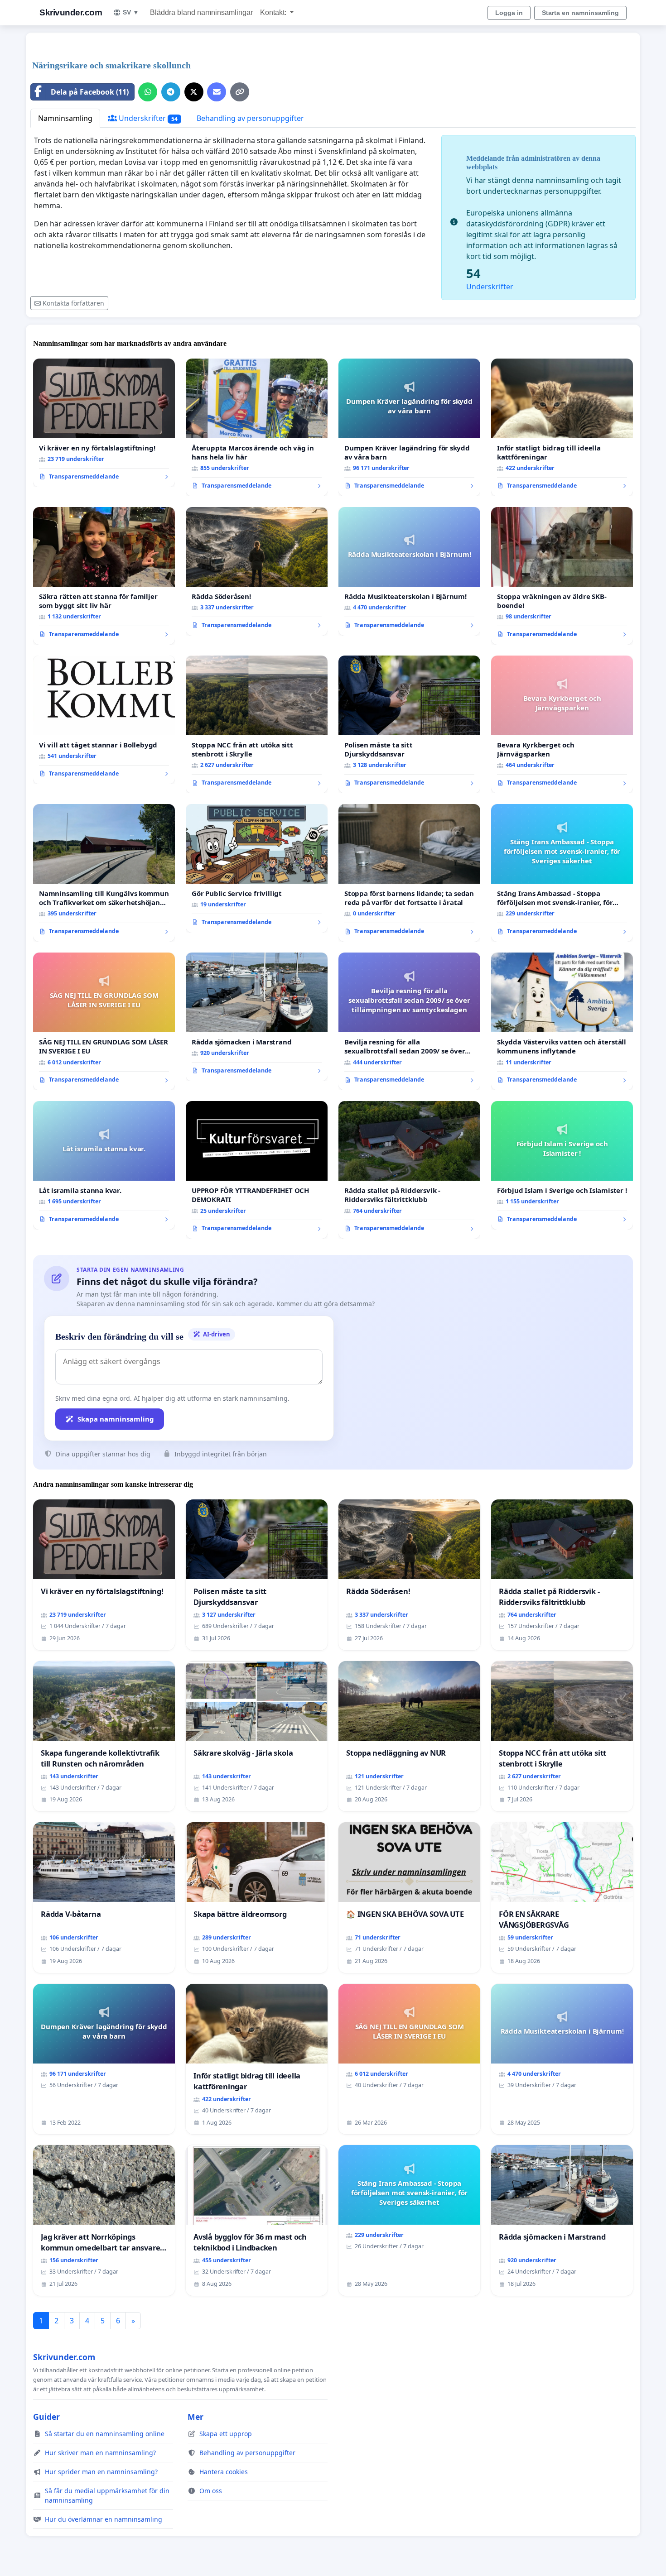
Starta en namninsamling (580, 13)
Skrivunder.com (71, 12)
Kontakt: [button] (274, 12)
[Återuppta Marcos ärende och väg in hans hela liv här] (257, 427)
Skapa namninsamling (116, 1419)
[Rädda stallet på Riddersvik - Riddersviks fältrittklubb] (409, 1170)
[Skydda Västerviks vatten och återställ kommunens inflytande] (562, 1021)
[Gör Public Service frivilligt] (257, 868)
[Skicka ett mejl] (217, 92)
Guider (46, 2417)
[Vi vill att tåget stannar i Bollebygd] (104, 720)
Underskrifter (147, 118)
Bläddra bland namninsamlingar (201, 12)
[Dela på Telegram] (171, 92)
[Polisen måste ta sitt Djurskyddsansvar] (409, 724)
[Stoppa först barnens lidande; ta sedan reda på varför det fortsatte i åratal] (409, 873)
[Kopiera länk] (240, 92)
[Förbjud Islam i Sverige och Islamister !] (562, 1165)
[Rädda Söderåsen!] (257, 571)
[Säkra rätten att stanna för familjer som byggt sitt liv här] (104, 576)
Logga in (509, 13)
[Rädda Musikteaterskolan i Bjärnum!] (409, 571)
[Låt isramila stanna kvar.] (104, 1165)
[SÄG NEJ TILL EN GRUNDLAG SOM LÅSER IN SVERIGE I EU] (104, 1021)
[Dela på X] (194, 92)
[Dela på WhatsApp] (148, 92)
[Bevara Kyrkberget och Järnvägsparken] (562, 724)
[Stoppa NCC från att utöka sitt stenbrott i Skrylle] (257, 724)
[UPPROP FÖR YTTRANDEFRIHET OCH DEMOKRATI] (257, 1170)
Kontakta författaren (73, 303)
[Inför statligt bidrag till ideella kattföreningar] (562, 427)
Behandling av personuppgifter (250, 118)
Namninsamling (65, 118)
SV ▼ (131, 12)
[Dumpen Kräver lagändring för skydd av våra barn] (409, 427)
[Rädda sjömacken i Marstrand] (257, 1017)
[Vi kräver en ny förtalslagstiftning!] (104, 423)
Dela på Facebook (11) (90, 92)
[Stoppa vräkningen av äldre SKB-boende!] (562, 576)
